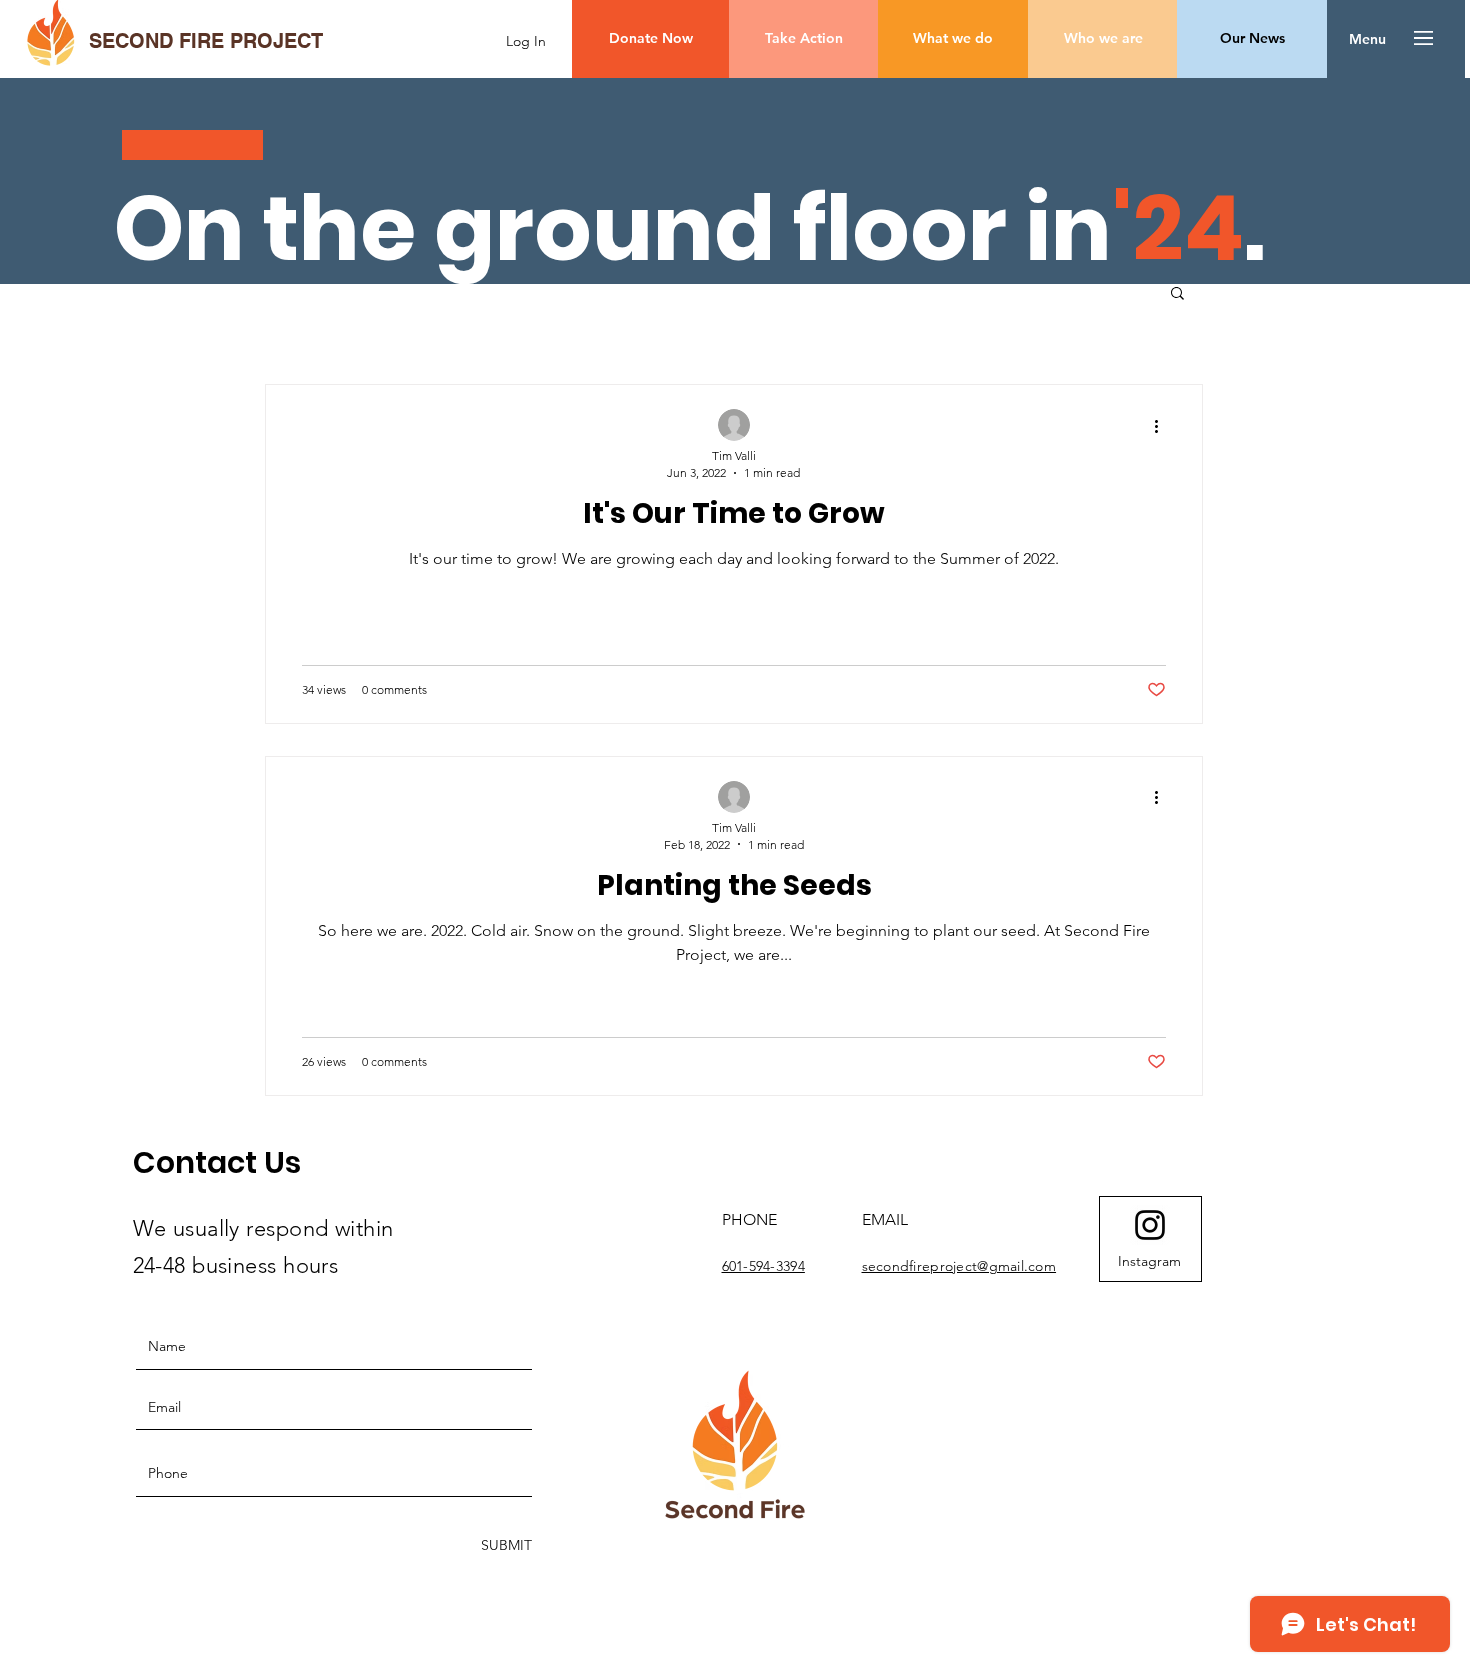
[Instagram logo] (1150, 1225)
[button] (1367, 40)
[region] (1150, 1239)
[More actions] (1163, 426)
